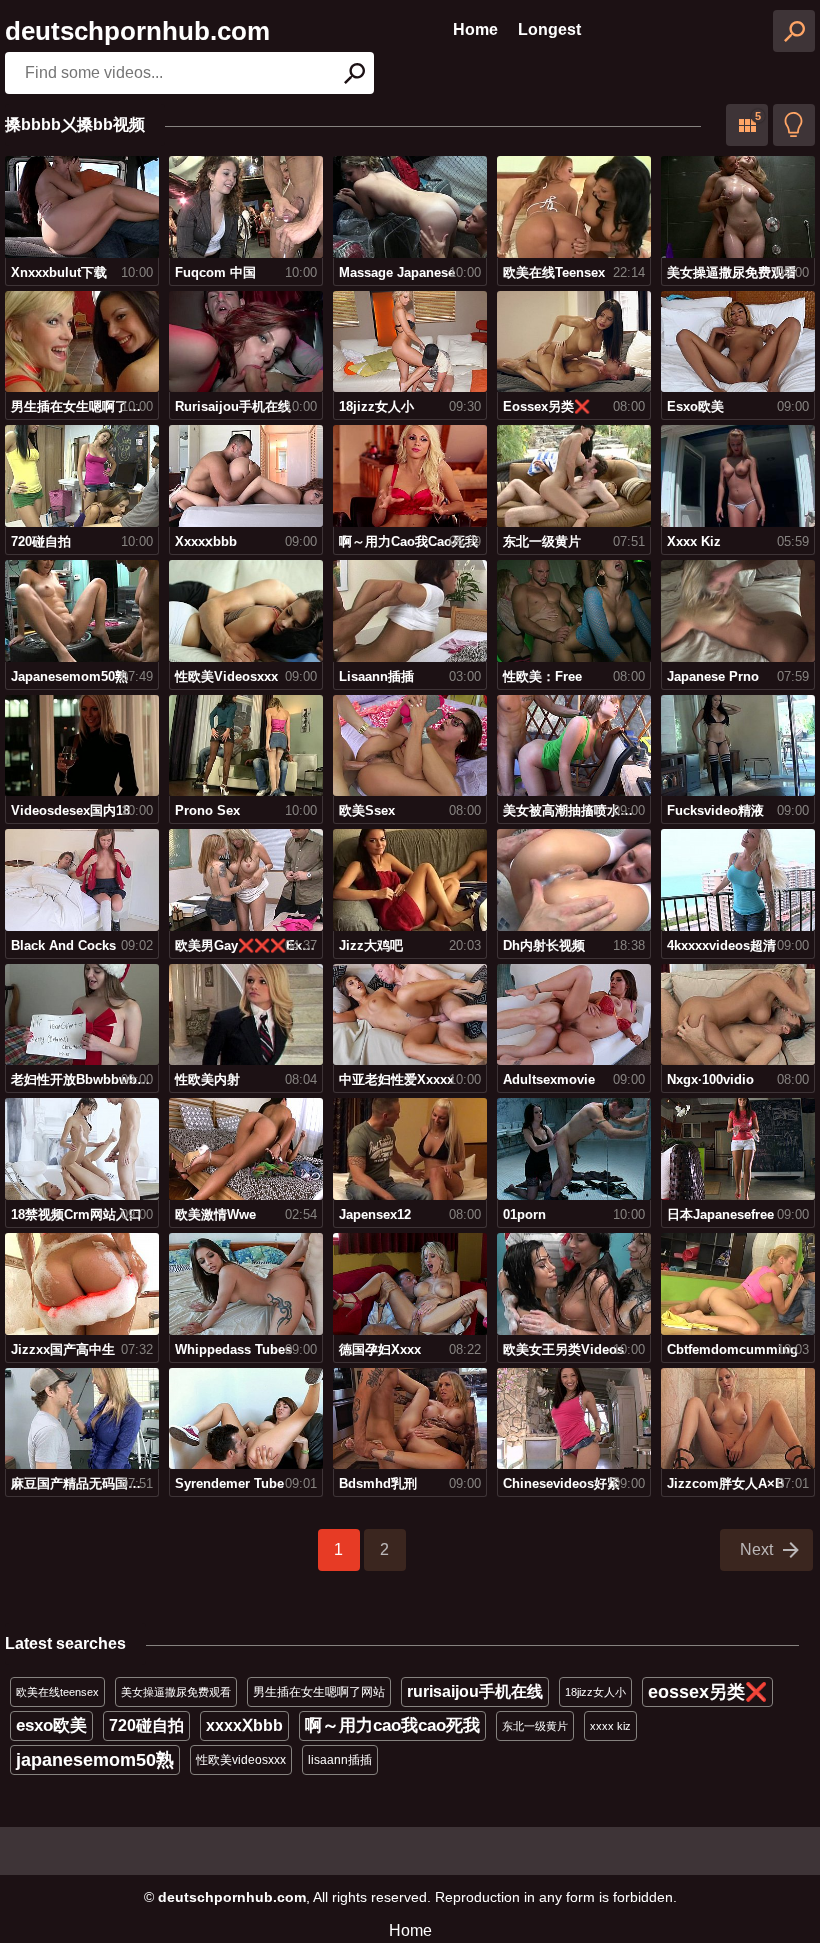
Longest (549, 29)
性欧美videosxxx (241, 1760)
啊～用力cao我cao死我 (392, 1725)
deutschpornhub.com (137, 31)
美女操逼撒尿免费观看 (176, 1692)
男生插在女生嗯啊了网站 (319, 1692)
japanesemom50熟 (95, 1760)
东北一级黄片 (535, 1726)
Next (756, 1549)
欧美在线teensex (57, 1692)
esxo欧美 (51, 1725)
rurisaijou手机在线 (475, 1691)
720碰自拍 (146, 1725)
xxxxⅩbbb (244, 1725)
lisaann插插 (340, 1760)
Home (475, 29)
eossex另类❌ (707, 1692)
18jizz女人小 (595, 1692)
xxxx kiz (610, 1726)
